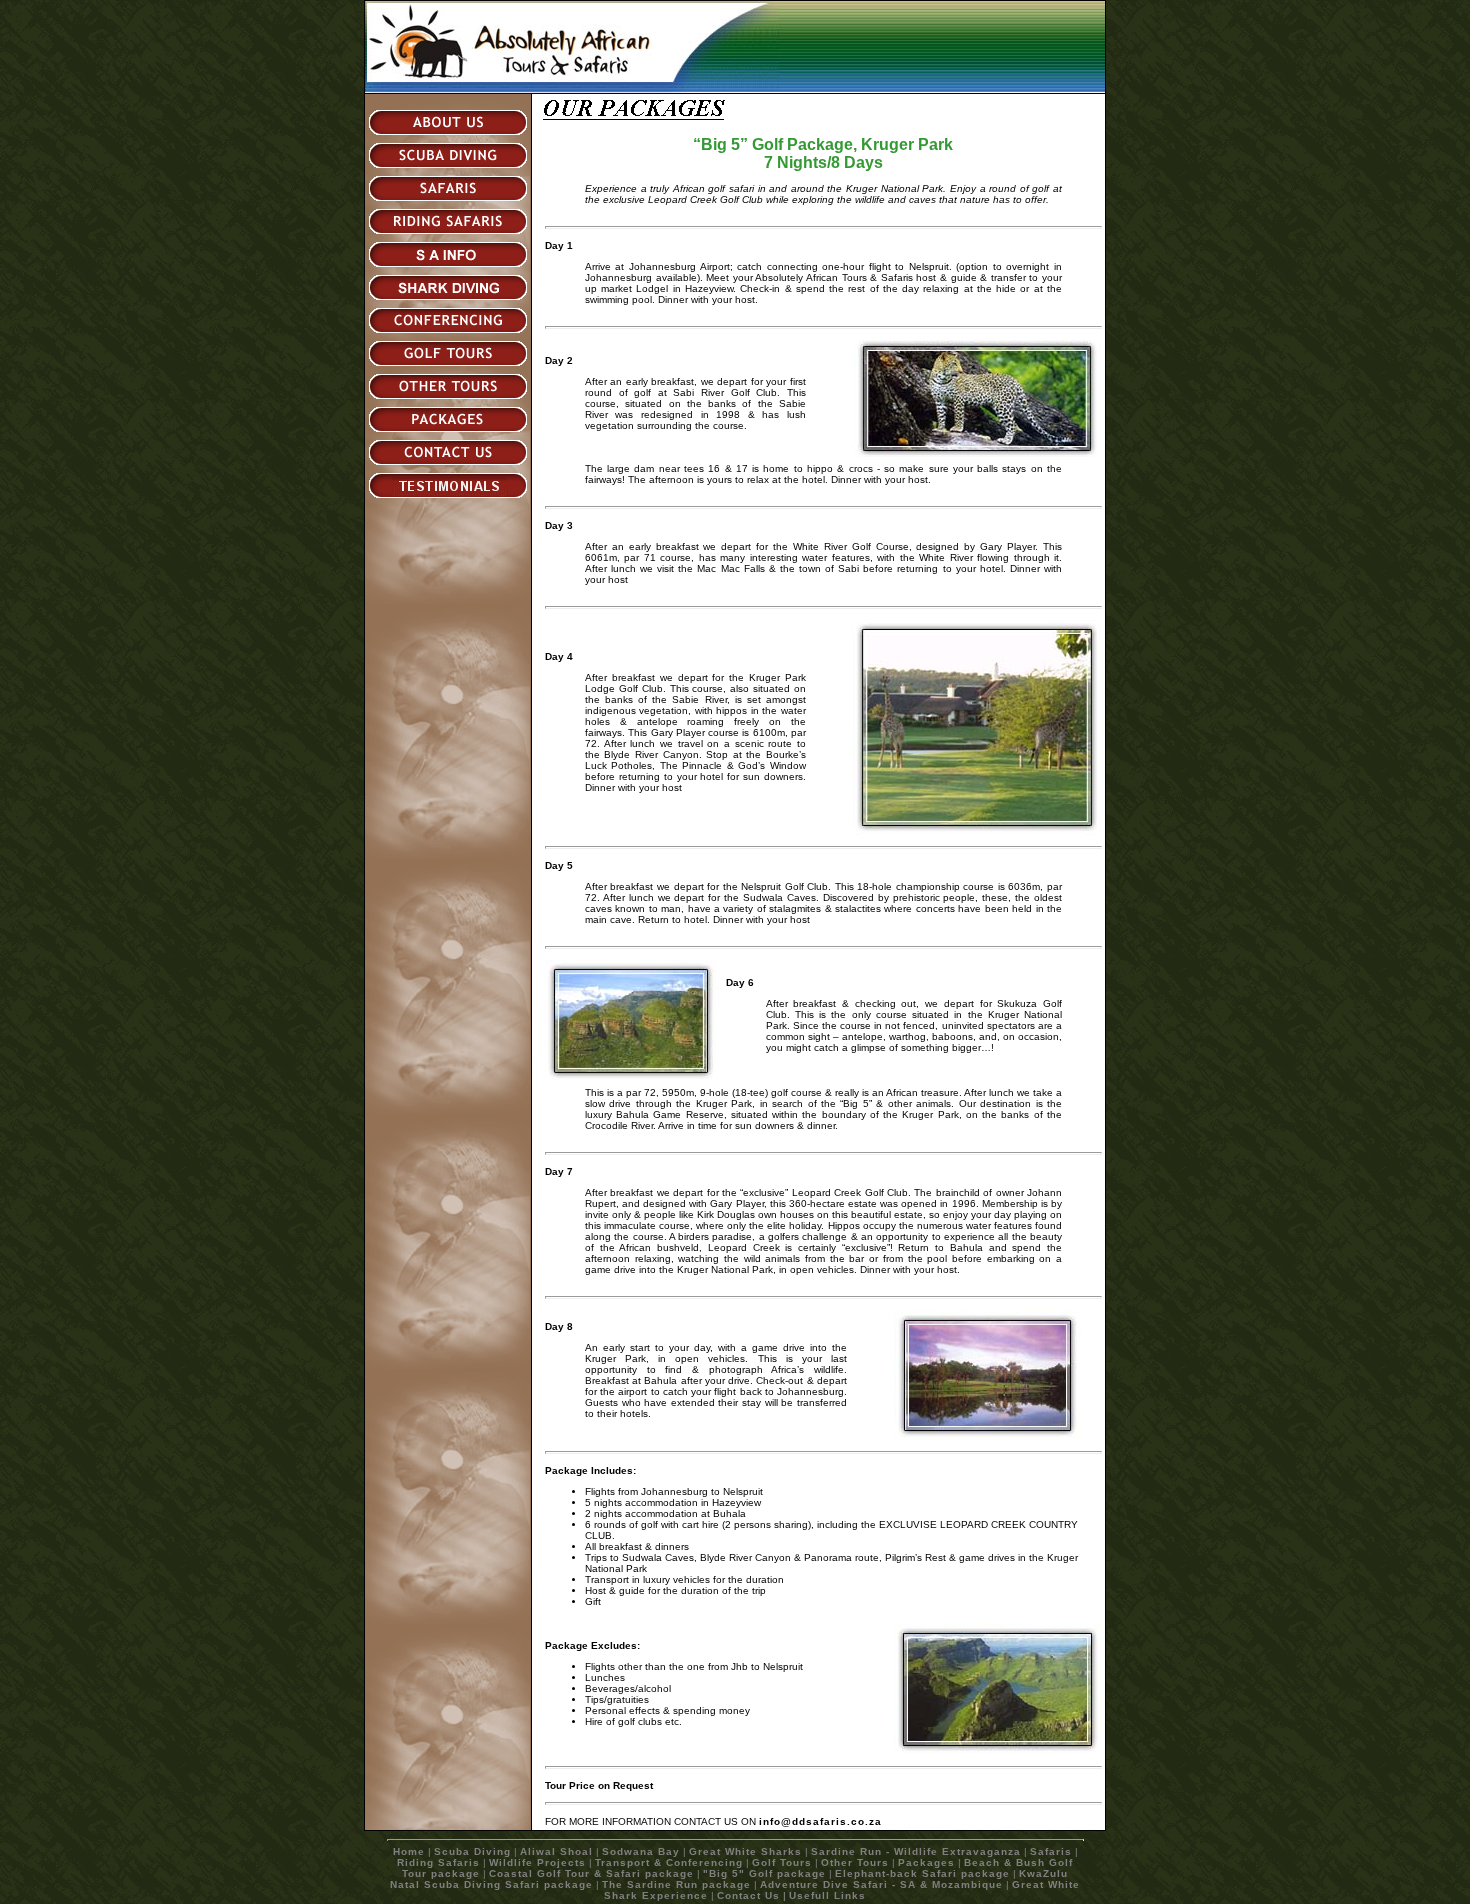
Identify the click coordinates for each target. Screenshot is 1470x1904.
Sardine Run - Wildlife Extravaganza (916, 1851)
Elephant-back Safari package (922, 1873)
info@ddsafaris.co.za (820, 1821)
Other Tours (855, 1862)
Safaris (1051, 1851)
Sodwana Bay (641, 1851)
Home (409, 1851)
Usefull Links (827, 1895)
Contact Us (748, 1895)
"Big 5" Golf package (764, 1873)
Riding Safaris (438, 1862)
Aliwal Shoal (556, 1851)
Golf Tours (782, 1862)
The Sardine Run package (676, 1884)
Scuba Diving (472, 1851)
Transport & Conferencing (669, 1862)
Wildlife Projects (537, 1862)
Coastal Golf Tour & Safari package (591, 1873)
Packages (926, 1862)
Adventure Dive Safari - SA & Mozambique (881, 1884)
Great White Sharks (745, 1851)
